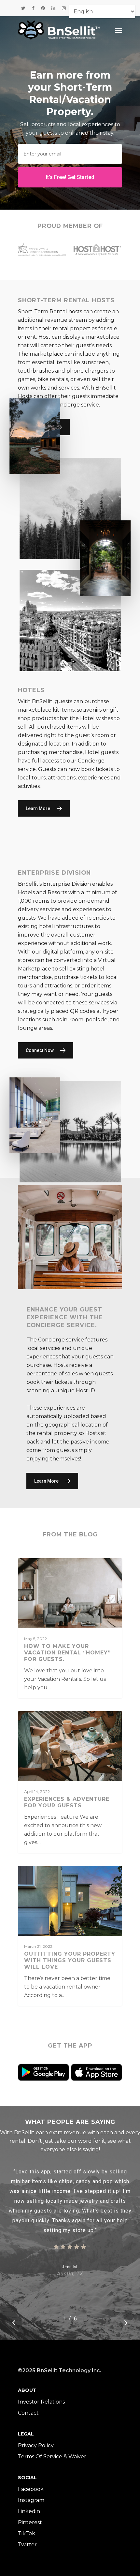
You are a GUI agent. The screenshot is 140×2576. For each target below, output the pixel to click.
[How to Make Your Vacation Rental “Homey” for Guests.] (70, 1628)
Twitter (27, 2545)
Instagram (31, 2500)
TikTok (27, 2533)
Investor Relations (41, 2402)
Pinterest (30, 2522)
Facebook (31, 2489)
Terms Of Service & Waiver (52, 2457)
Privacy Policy (36, 2445)
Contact (28, 2413)
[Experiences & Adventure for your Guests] (70, 1782)
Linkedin (29, 2511)
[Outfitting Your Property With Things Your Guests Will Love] (70, 1936)
